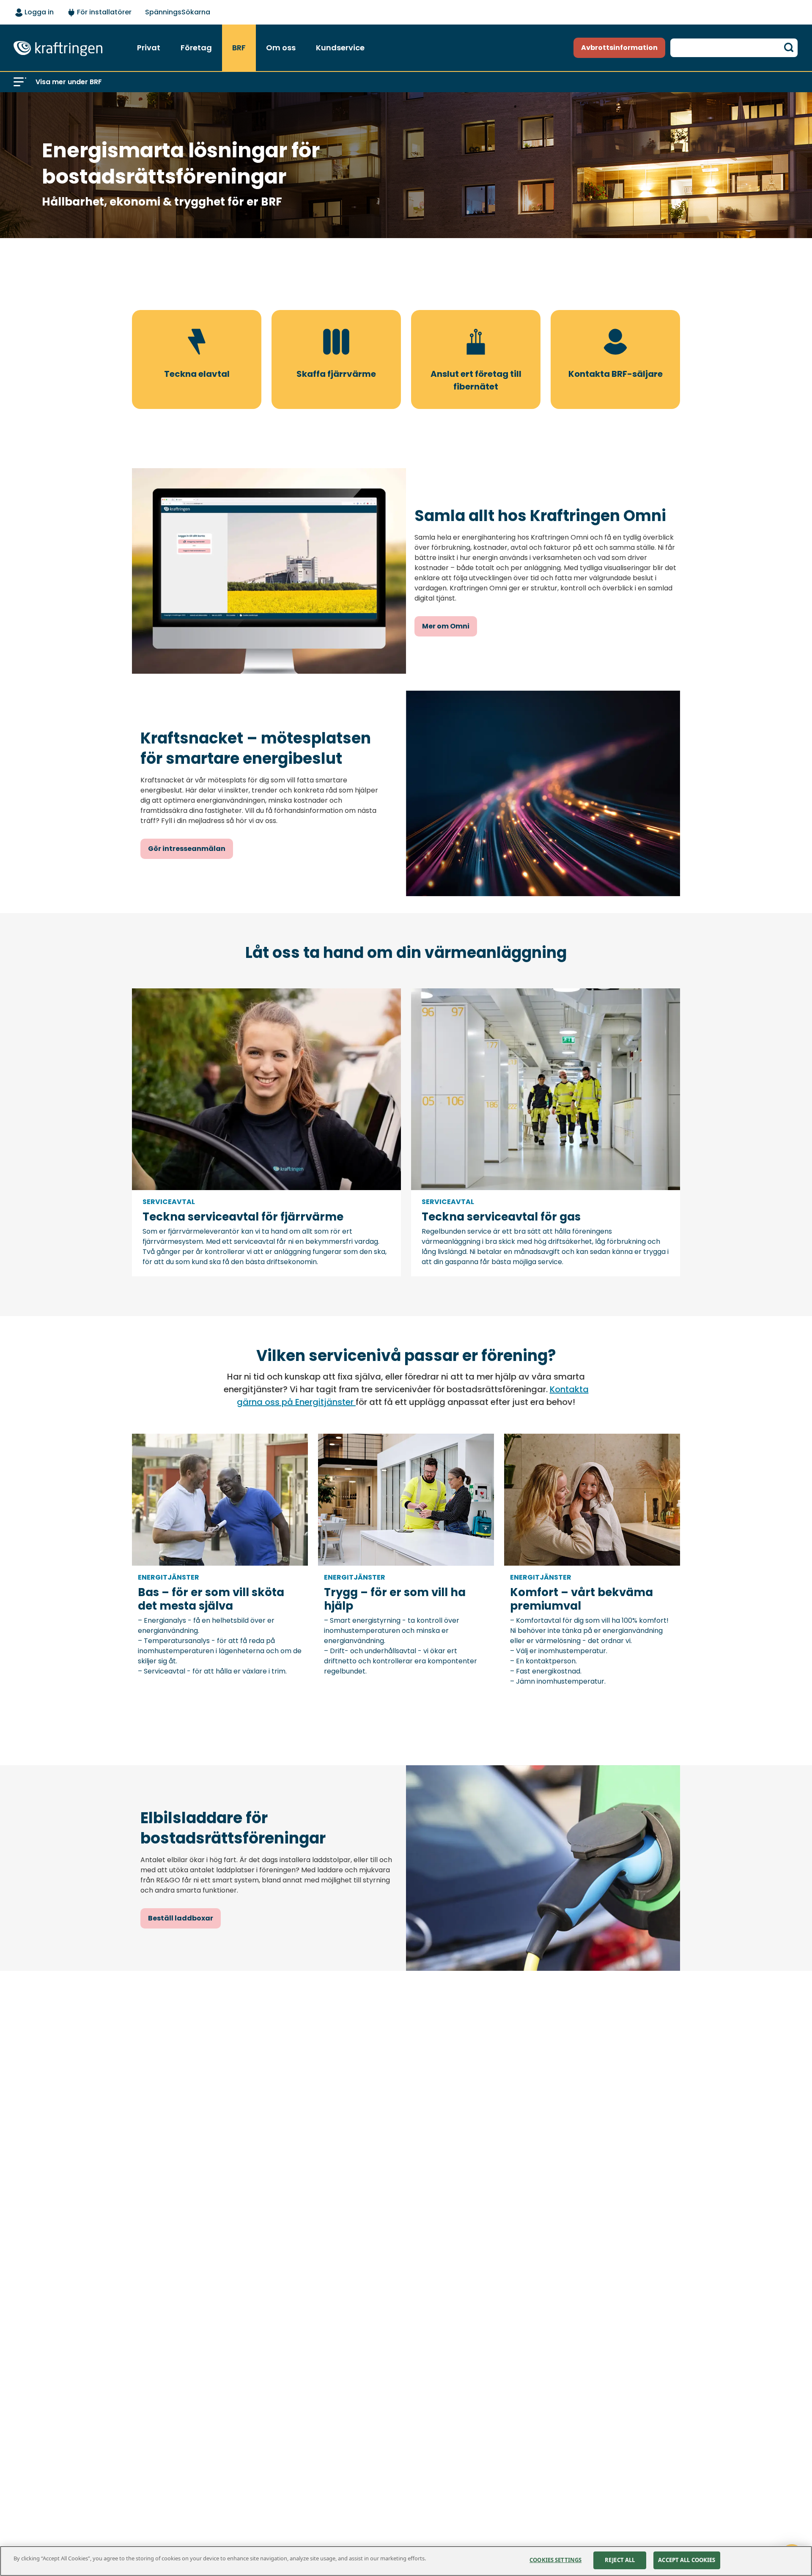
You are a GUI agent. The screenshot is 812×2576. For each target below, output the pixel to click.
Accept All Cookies (687, 2560)
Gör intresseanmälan (187, 849)
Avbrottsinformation (619, 48)
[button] (20, 82)
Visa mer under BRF (69, 82)
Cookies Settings (556, 2560)
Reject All (620, 2560)
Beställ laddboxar (181, 1918)
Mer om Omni (446, 626)
